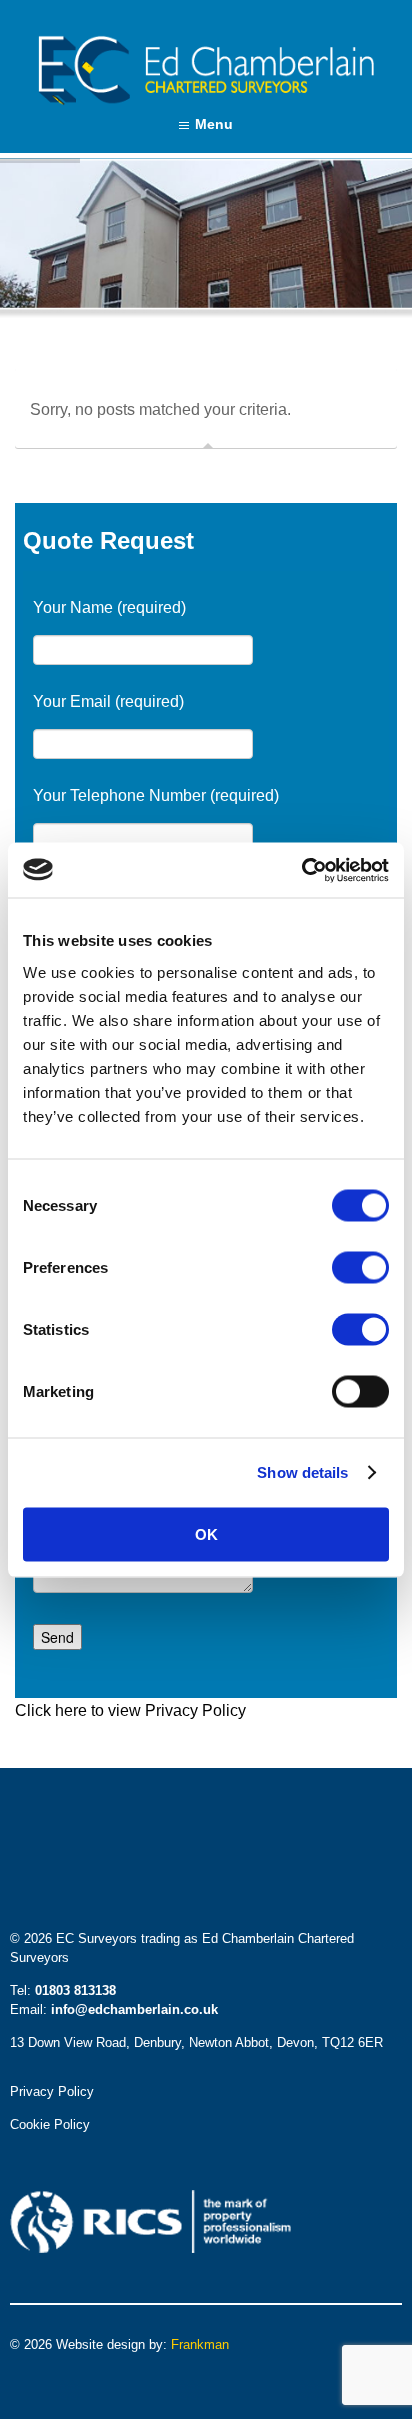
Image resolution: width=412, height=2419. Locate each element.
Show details (302, 1472)
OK (206, 1533)
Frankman (200, 2344)
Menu (214, 124)
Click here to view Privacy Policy (130, 1710)
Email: (114, 2009)
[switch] (360, 1267)
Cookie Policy (50, 2124)
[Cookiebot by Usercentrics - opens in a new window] (301, 870)
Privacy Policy (52, 2091)
